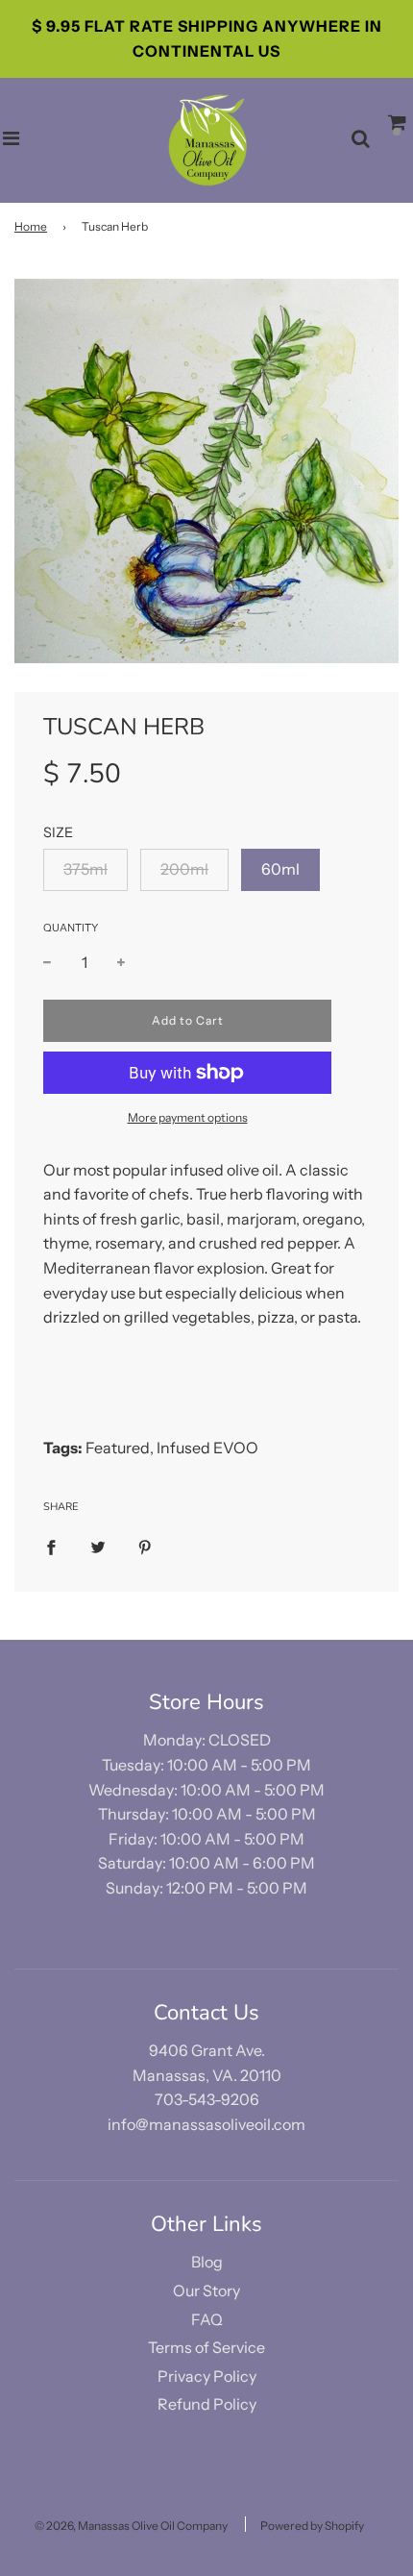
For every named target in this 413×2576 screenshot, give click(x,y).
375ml (85, 869)
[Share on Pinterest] (145, 1547)
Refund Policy (207, 2404)
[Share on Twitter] (98, 1547)
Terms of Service (206, 2347)
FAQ (207, 2319)
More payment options (188, 1117)
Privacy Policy (207, 2376)
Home (31, 226)
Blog (207, 2262)
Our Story (206, 2291)
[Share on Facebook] (51, 1547)
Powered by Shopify (312, 2526)
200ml (184, 869)
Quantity (71, 928)
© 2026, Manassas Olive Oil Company (131, 2526)
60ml (280, 869)
